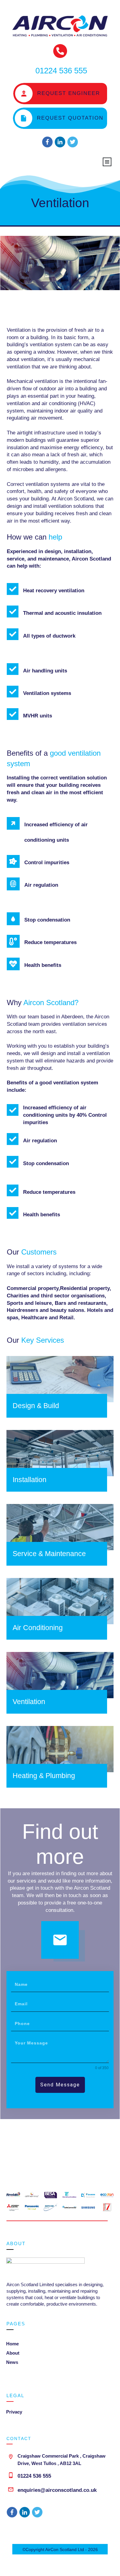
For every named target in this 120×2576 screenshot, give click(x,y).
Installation (30, 1480)
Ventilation (60, 203)
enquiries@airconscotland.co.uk (57, 2490)
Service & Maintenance (49, 1554)
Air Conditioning (38, 1628)
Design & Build (36, 1406)
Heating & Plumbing (44, 1776)
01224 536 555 (34, 2476)
